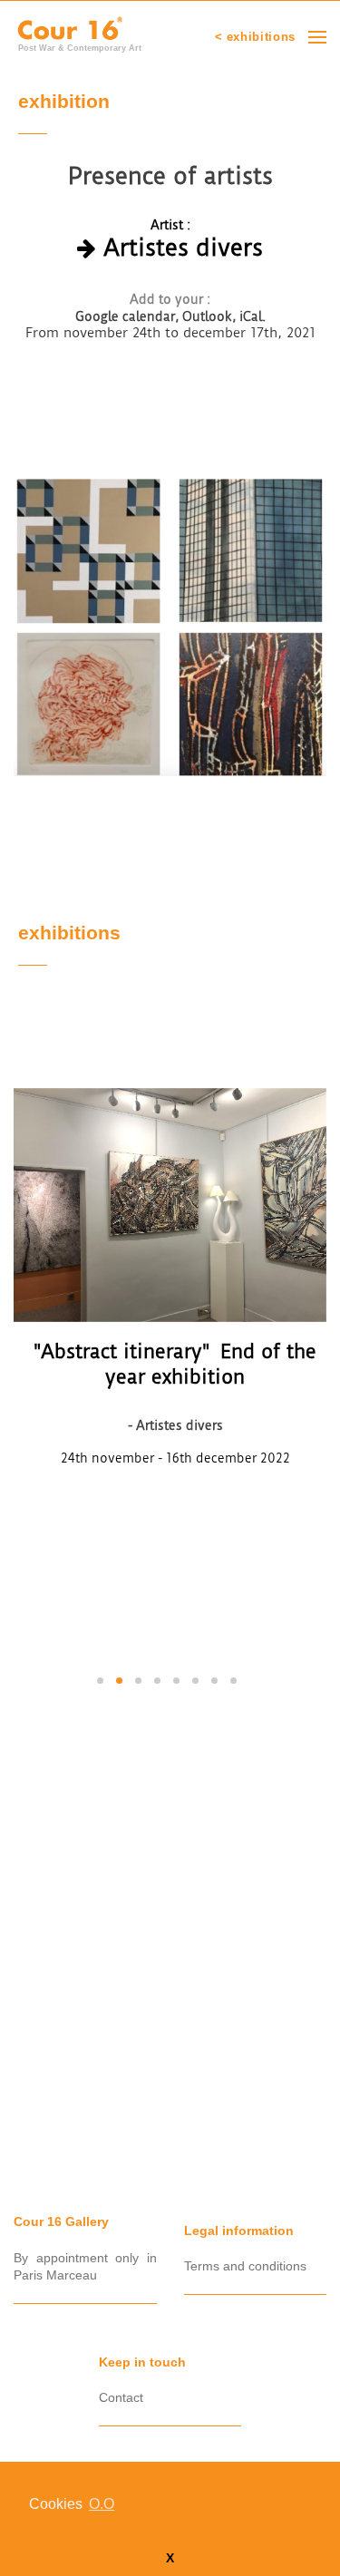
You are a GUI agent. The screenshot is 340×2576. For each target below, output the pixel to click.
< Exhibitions (255, 37)
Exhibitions (69, 934)
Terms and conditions (245, 2266)
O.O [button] (102, 2504)
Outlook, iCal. (224, 316)
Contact (121, 2397)
